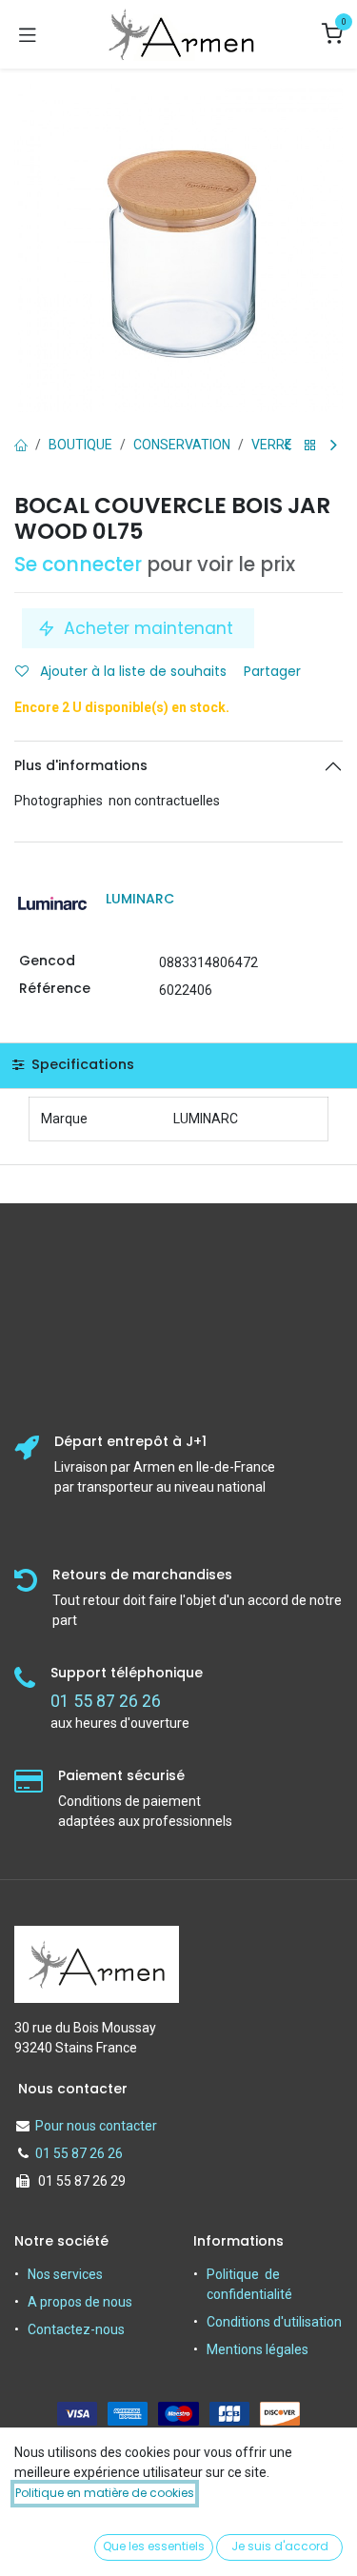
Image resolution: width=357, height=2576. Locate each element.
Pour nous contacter (96, 2126)
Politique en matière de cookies (105, 2493)
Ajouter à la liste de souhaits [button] (131, 671)
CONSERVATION (182, 445)
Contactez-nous (76, 2329)
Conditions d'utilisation (274, 2322)
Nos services (65, 2274)
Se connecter (78, 565)
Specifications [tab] (81, 1064)
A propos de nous (80, 2302)
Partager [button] (274, 671)
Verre (272, 445)
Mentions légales (258, 2349)
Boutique (80, 445)
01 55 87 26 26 (79, 2153)
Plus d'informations (81, 765)
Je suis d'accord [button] (280, 2546)
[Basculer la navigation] (28, 34)
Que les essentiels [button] (154, 2546)
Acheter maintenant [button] (149, 628)
